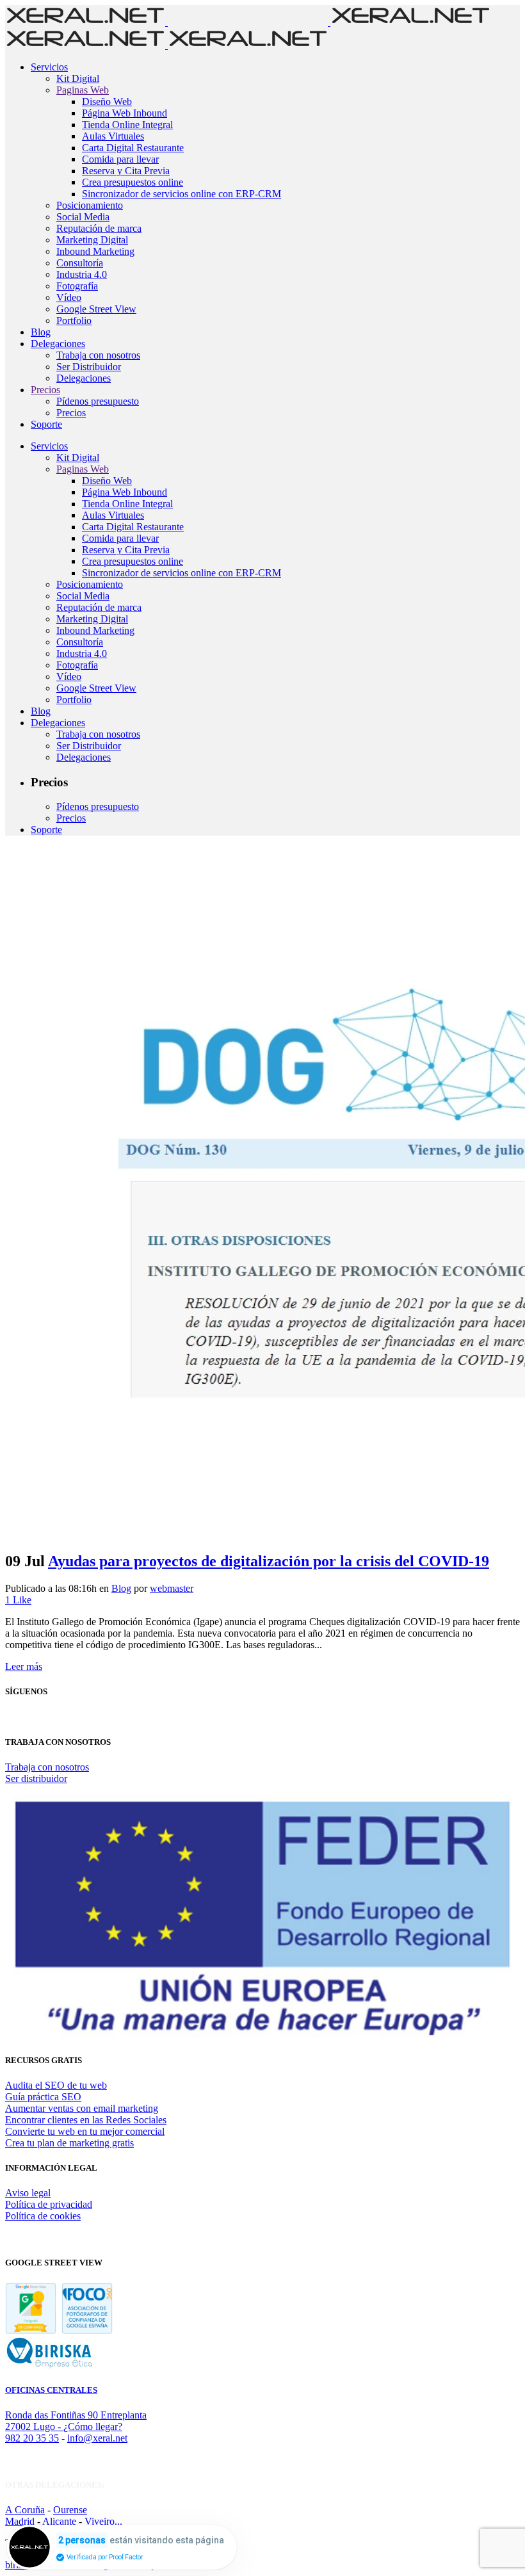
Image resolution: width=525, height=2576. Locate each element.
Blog (121, 1588)
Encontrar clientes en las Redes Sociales (86, 2120)
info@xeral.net (97, 2438)
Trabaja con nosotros (47, 1767)
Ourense (70, 2510)
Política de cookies (43, 2216)
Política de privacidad (49, 2204)
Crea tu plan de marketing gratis (69, 2143)
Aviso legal (28, 2193)
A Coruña (25, 2510)
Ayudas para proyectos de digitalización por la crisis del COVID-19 (269, 1561)
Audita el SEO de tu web (56, 2085)
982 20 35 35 (32, 2438)
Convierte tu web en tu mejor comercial (85, 2131)
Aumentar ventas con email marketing (82, 2108)
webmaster (172, 1588)
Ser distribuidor (36, 1778)
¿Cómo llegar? (93, 2426)
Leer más (24, 1666)
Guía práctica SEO (43, 2097)
